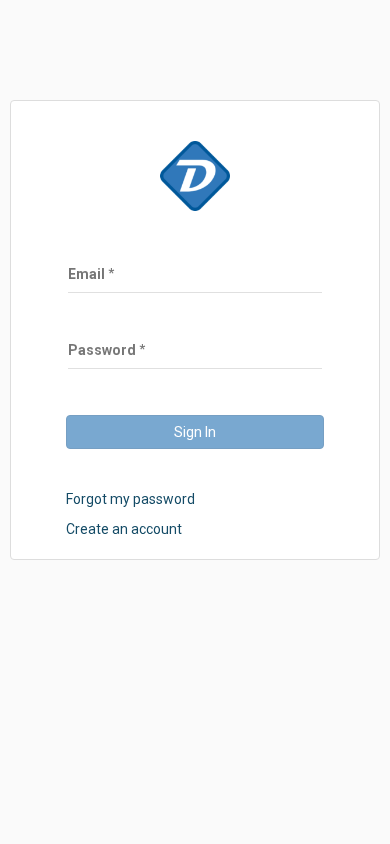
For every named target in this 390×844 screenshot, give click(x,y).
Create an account (124, 529)
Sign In (195, 432)
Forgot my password (130, 499)
